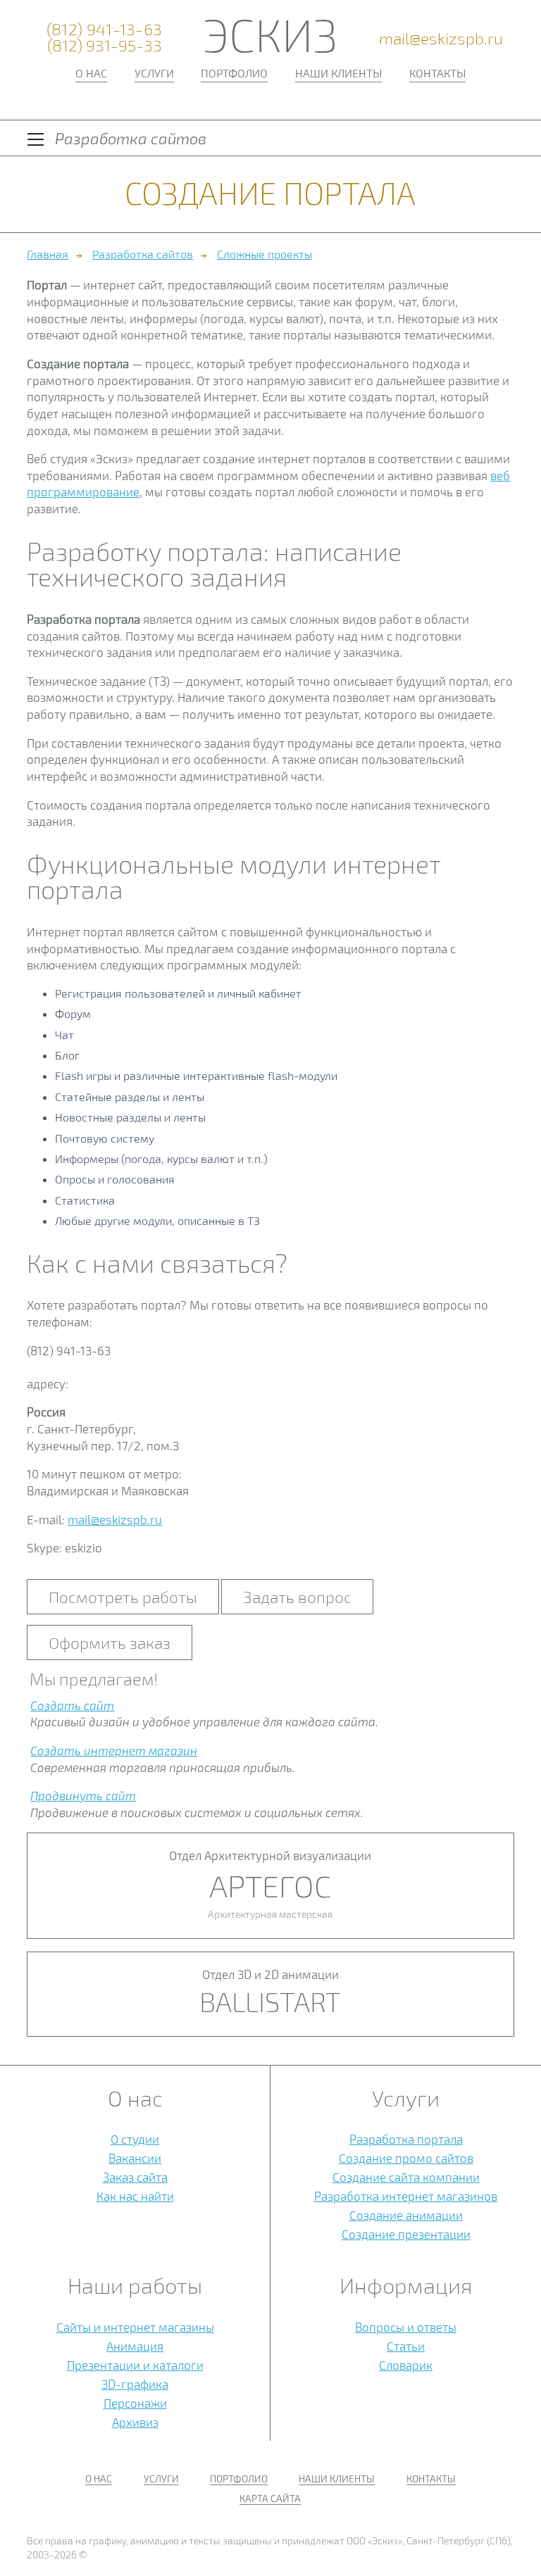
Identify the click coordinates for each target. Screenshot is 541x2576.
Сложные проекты (265, 254)
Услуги (154, 73)
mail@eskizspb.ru (441, 38)
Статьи (406, 2346)
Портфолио (234, 73)
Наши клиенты (338, 73)
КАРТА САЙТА (270, 2498)
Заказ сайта (135, 2177)
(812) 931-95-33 (105, 45)
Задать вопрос (297, 1597)
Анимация (135, 2346)
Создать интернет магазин (114, 1750)
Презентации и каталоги (135, 2365)
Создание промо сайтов (406, 2158)
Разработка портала (406, 2139)
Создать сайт (72, 1705)
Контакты (437, 73)
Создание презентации (406, 2234)
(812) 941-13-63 (105, 29)
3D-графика (135, 2384)
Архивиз (135, 2422)
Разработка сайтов (143, 254)
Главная (48, 254)
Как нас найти (135, 2196)
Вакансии (135, 2158)
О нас (91, 73)
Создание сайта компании (406, 2177)
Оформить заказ (110, 1642)
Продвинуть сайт (83, 1795)
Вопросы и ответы (406, 2327)
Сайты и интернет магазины (135, 2327)
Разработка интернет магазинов (406, 2196)
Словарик (406, 2365)
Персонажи (135, 2403)
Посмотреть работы (123, 1597)
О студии (135, 2139)
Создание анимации (406, 2215)
